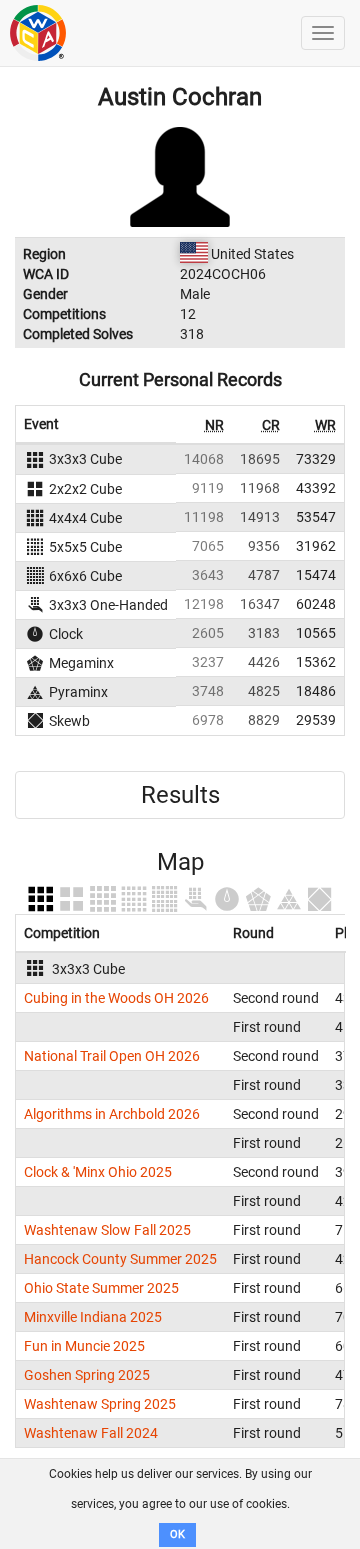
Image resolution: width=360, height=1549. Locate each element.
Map (180, 862)
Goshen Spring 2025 (87, 1375)
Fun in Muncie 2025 (84, 1346)
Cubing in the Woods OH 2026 (116, 998)
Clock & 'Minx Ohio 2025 (98, 1172)
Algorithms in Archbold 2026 (112, 1114)
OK (177, 1534)
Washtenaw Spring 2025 (100, 1404)
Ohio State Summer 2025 (101, 1288)
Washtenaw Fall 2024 (91, 1433)
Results (180, 795)
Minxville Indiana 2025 (93, 1317)
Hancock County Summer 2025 (120, 1259)
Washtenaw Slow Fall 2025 (107, 1230)
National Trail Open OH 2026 (112, 1056)
